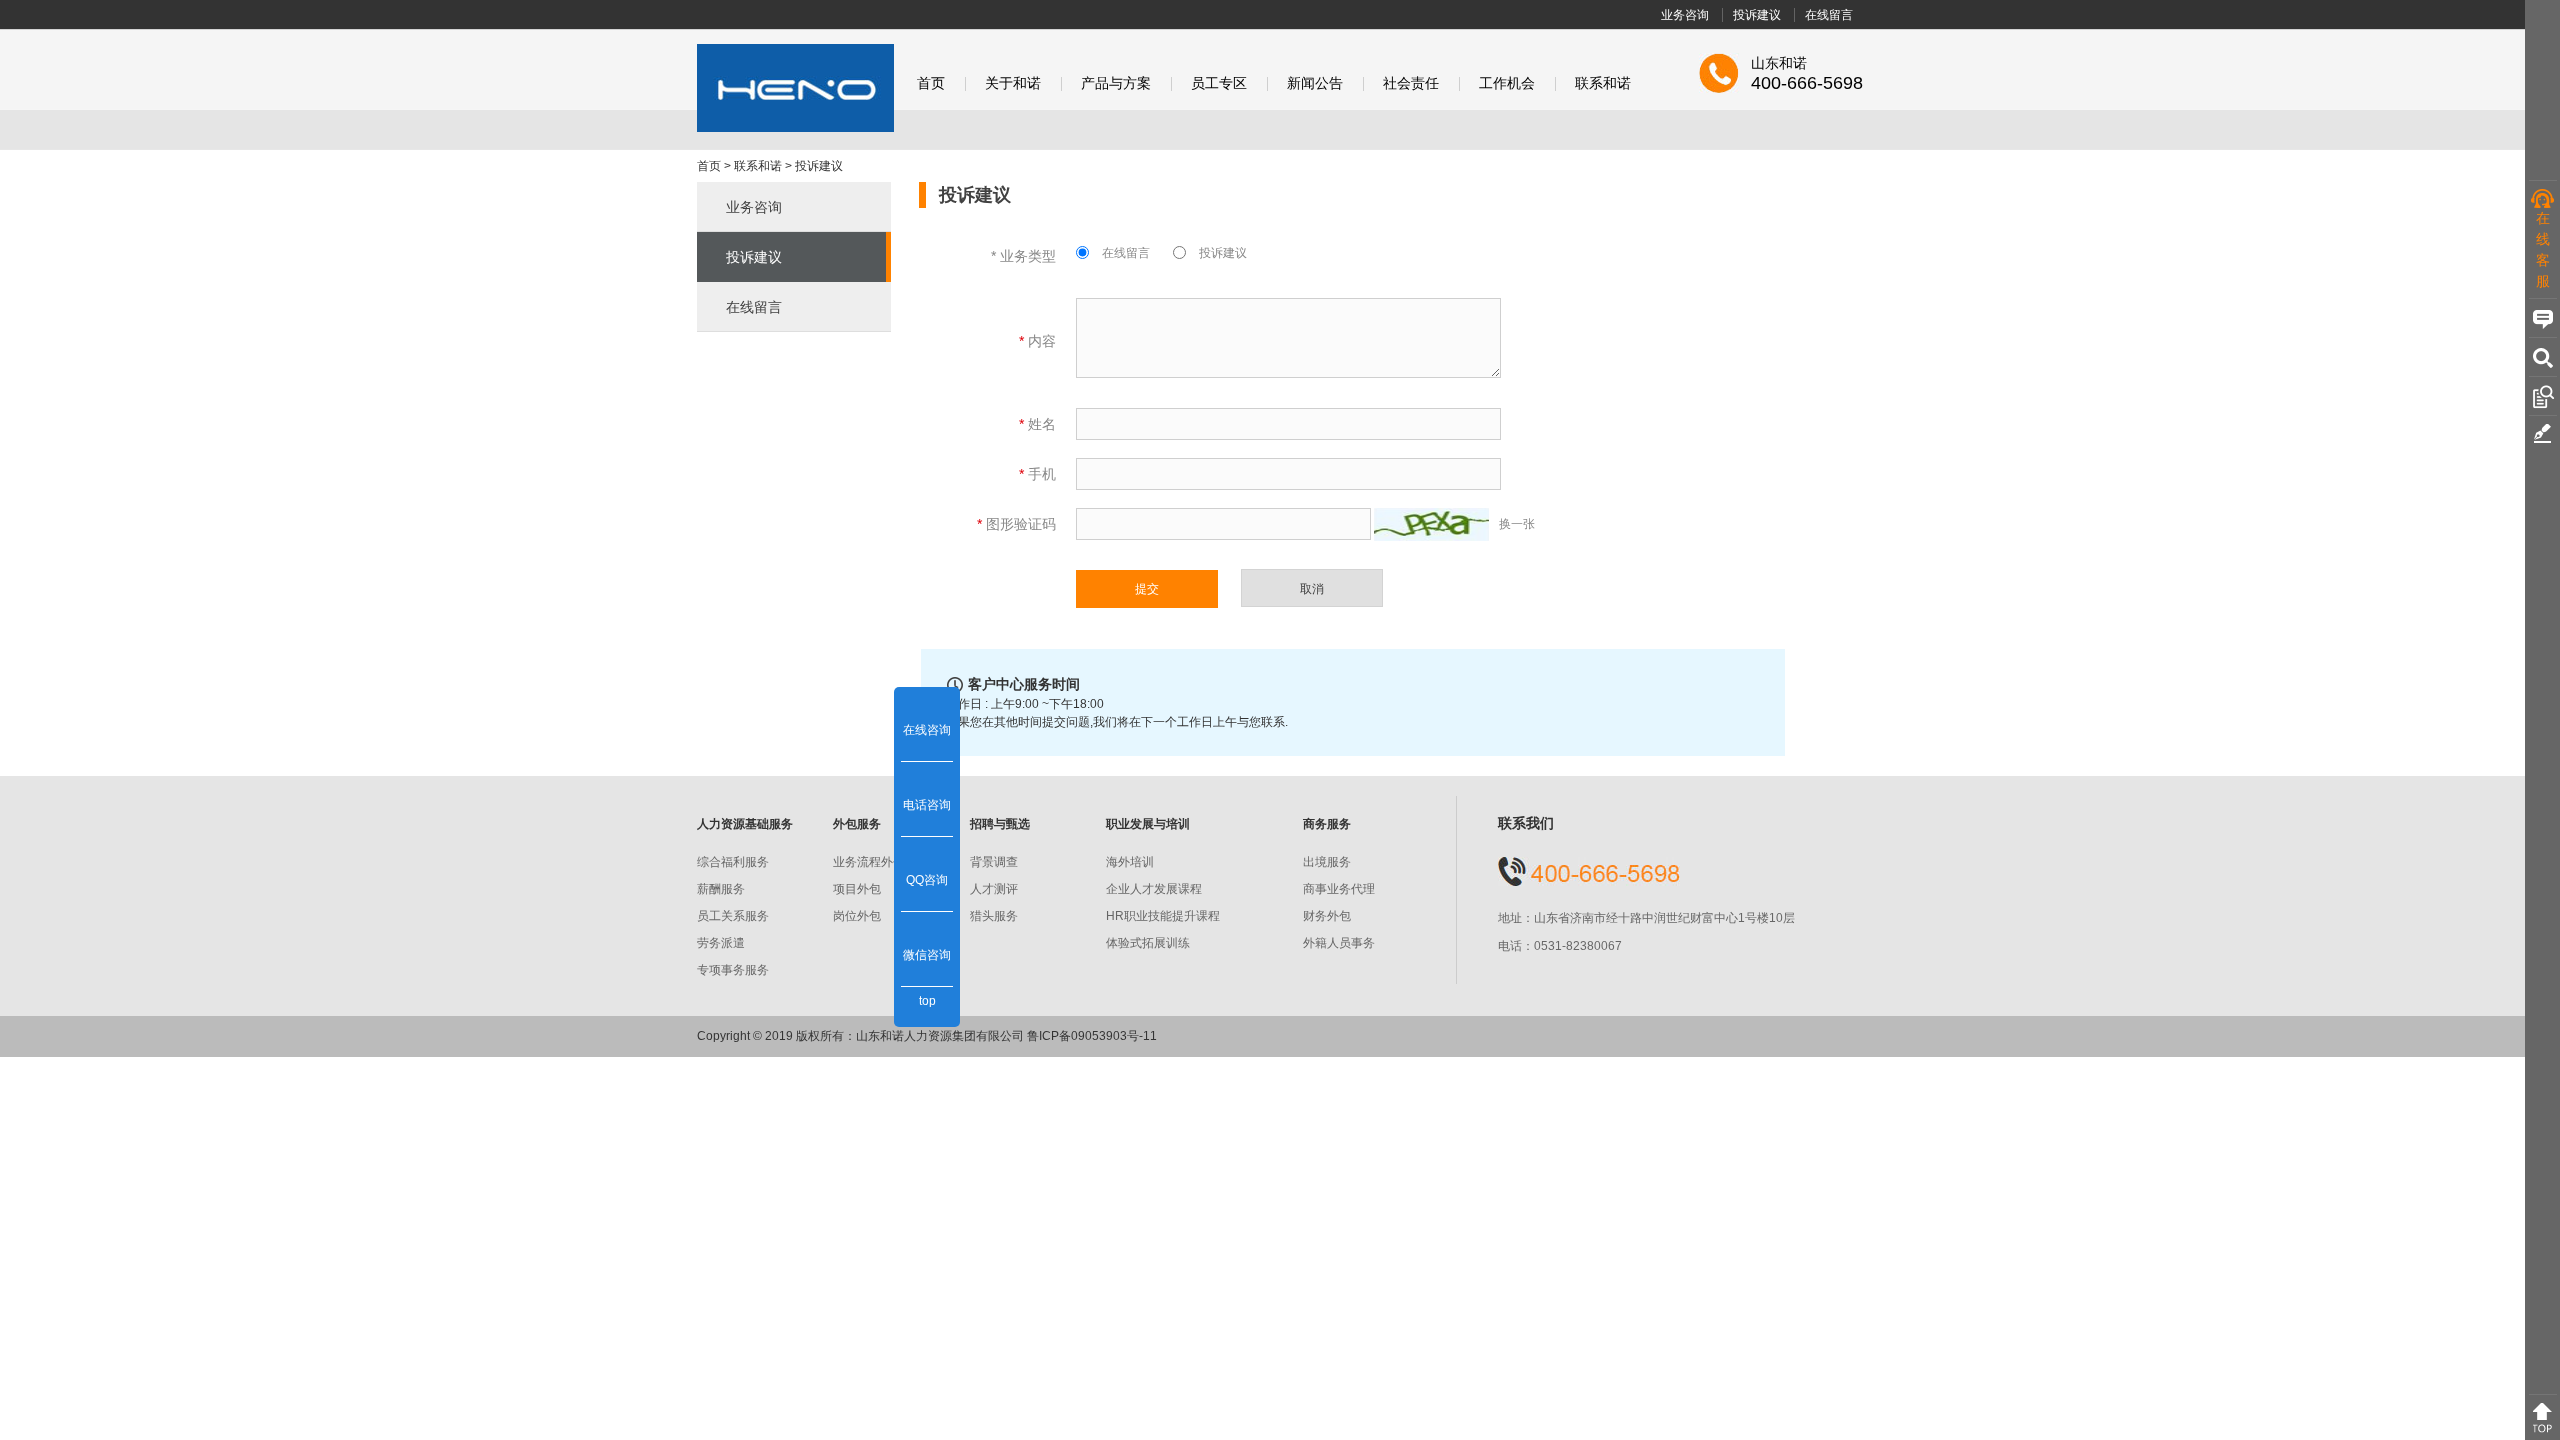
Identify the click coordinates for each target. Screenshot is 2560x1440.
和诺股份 (795, 88)
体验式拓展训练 (1148, 943)
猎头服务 (994, 916)
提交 (1147, 589)
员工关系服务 (733, 916)
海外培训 (1130, 862)
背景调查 (994, 862)
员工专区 (1219, 83)
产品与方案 (1116, 83)
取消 (1312, 589)
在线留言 (1829, 15)
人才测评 (994, 889)
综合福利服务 (733, 862)
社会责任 (1411, 83)
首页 (931, 83)
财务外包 (1327, 916)
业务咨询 (1685, 15)
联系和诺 (1603, 83)
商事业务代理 (1339, 889)
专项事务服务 (733, 970)
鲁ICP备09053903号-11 (1092, 1036)
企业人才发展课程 (1154, 889)
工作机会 (1507, 83)
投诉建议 (1757, 15)
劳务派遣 (721, 943)
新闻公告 (1315, 83)
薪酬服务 (721, 889)
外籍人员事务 (1339, 943)
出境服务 (1327, 862)
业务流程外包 (869, 862)
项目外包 (857, 889)
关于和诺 (1013, 83)
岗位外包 (857, 916)
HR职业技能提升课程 (1163, 916)
